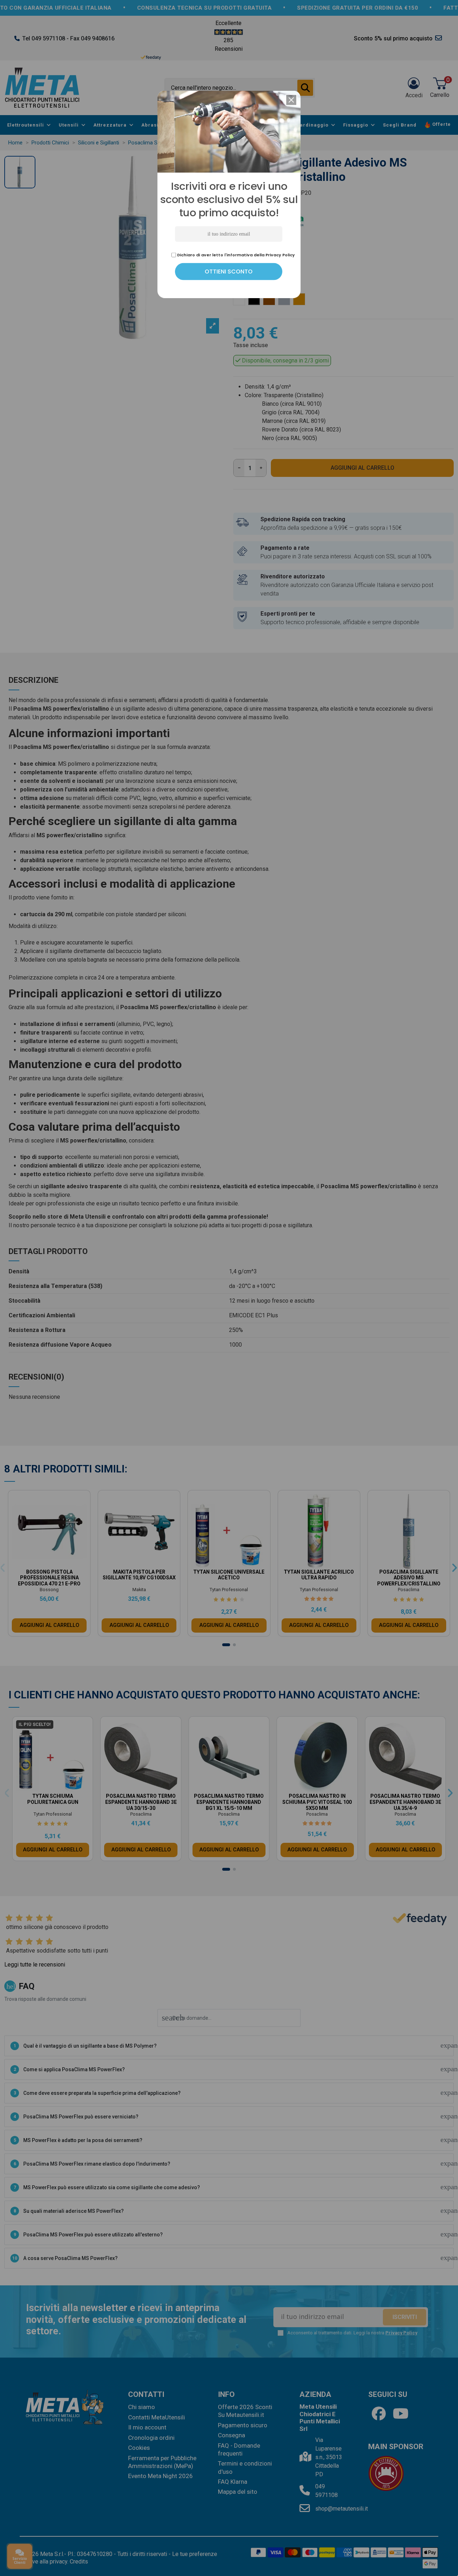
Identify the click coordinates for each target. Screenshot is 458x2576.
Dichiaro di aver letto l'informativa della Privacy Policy (235, 1348)
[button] (291, 1194)
